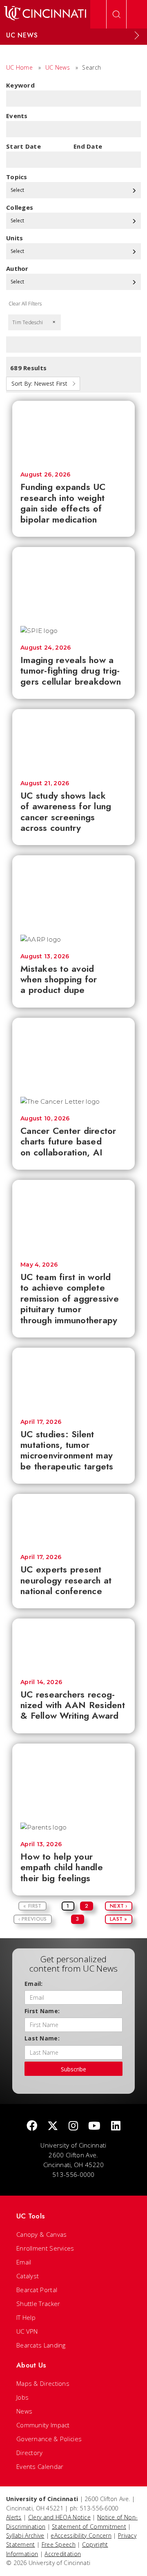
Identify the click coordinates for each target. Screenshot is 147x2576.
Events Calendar (40, 2466)
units (15, 238)
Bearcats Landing (41, 2345)
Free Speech (59, 2544)
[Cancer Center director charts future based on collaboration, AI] (73, 1053)
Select (18, 190)
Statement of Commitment (89, 2527)
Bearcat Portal (37, 2290)
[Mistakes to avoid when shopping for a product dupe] (73, 891)
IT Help (26, 2317)
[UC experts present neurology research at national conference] (73, 1520)
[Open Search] (116, 14)
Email (24, 2262)
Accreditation (63, 2554)
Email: (34, 1984)
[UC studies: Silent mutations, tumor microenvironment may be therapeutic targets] (73, 1379)
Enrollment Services (45, 2248)
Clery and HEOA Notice (59, 2517)
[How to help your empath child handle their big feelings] (73, 1779)
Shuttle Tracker (38, 2304)
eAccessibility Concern (81, 2535)
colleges (20, 207)
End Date (88, 146)
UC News (58, 67)
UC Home (19, 67)
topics (17, 177)
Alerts (14, 2517)
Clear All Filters (25, 304)
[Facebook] (32, 2126)
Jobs (22, 2397)
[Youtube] (94, 2126)
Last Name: (42, 2038)
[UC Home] (45, 14)
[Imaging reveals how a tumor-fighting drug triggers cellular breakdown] (73, 582)
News (24, 2411)
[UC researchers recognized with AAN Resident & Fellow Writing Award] (73, 1645)
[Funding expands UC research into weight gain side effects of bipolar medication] (73, 432)
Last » (119, 1919)
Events (17, 116)
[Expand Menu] (137, 35)
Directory (30, 2453)
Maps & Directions (43, 2383)
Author (17, 268)
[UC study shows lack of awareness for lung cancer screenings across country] (73, 741)
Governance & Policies (49, 2439)
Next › (119, 1906)
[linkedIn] (116, 2126)
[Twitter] (53, 2126)
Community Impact (43, 2425)
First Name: (42, 2011)
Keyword (20, 85)
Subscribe (73, 2069)
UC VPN (27, 2331)
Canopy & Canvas (42, 2234)
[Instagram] (73, 2126)
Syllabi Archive (25, 2535)
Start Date (23, 146)
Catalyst (28, 2276)
